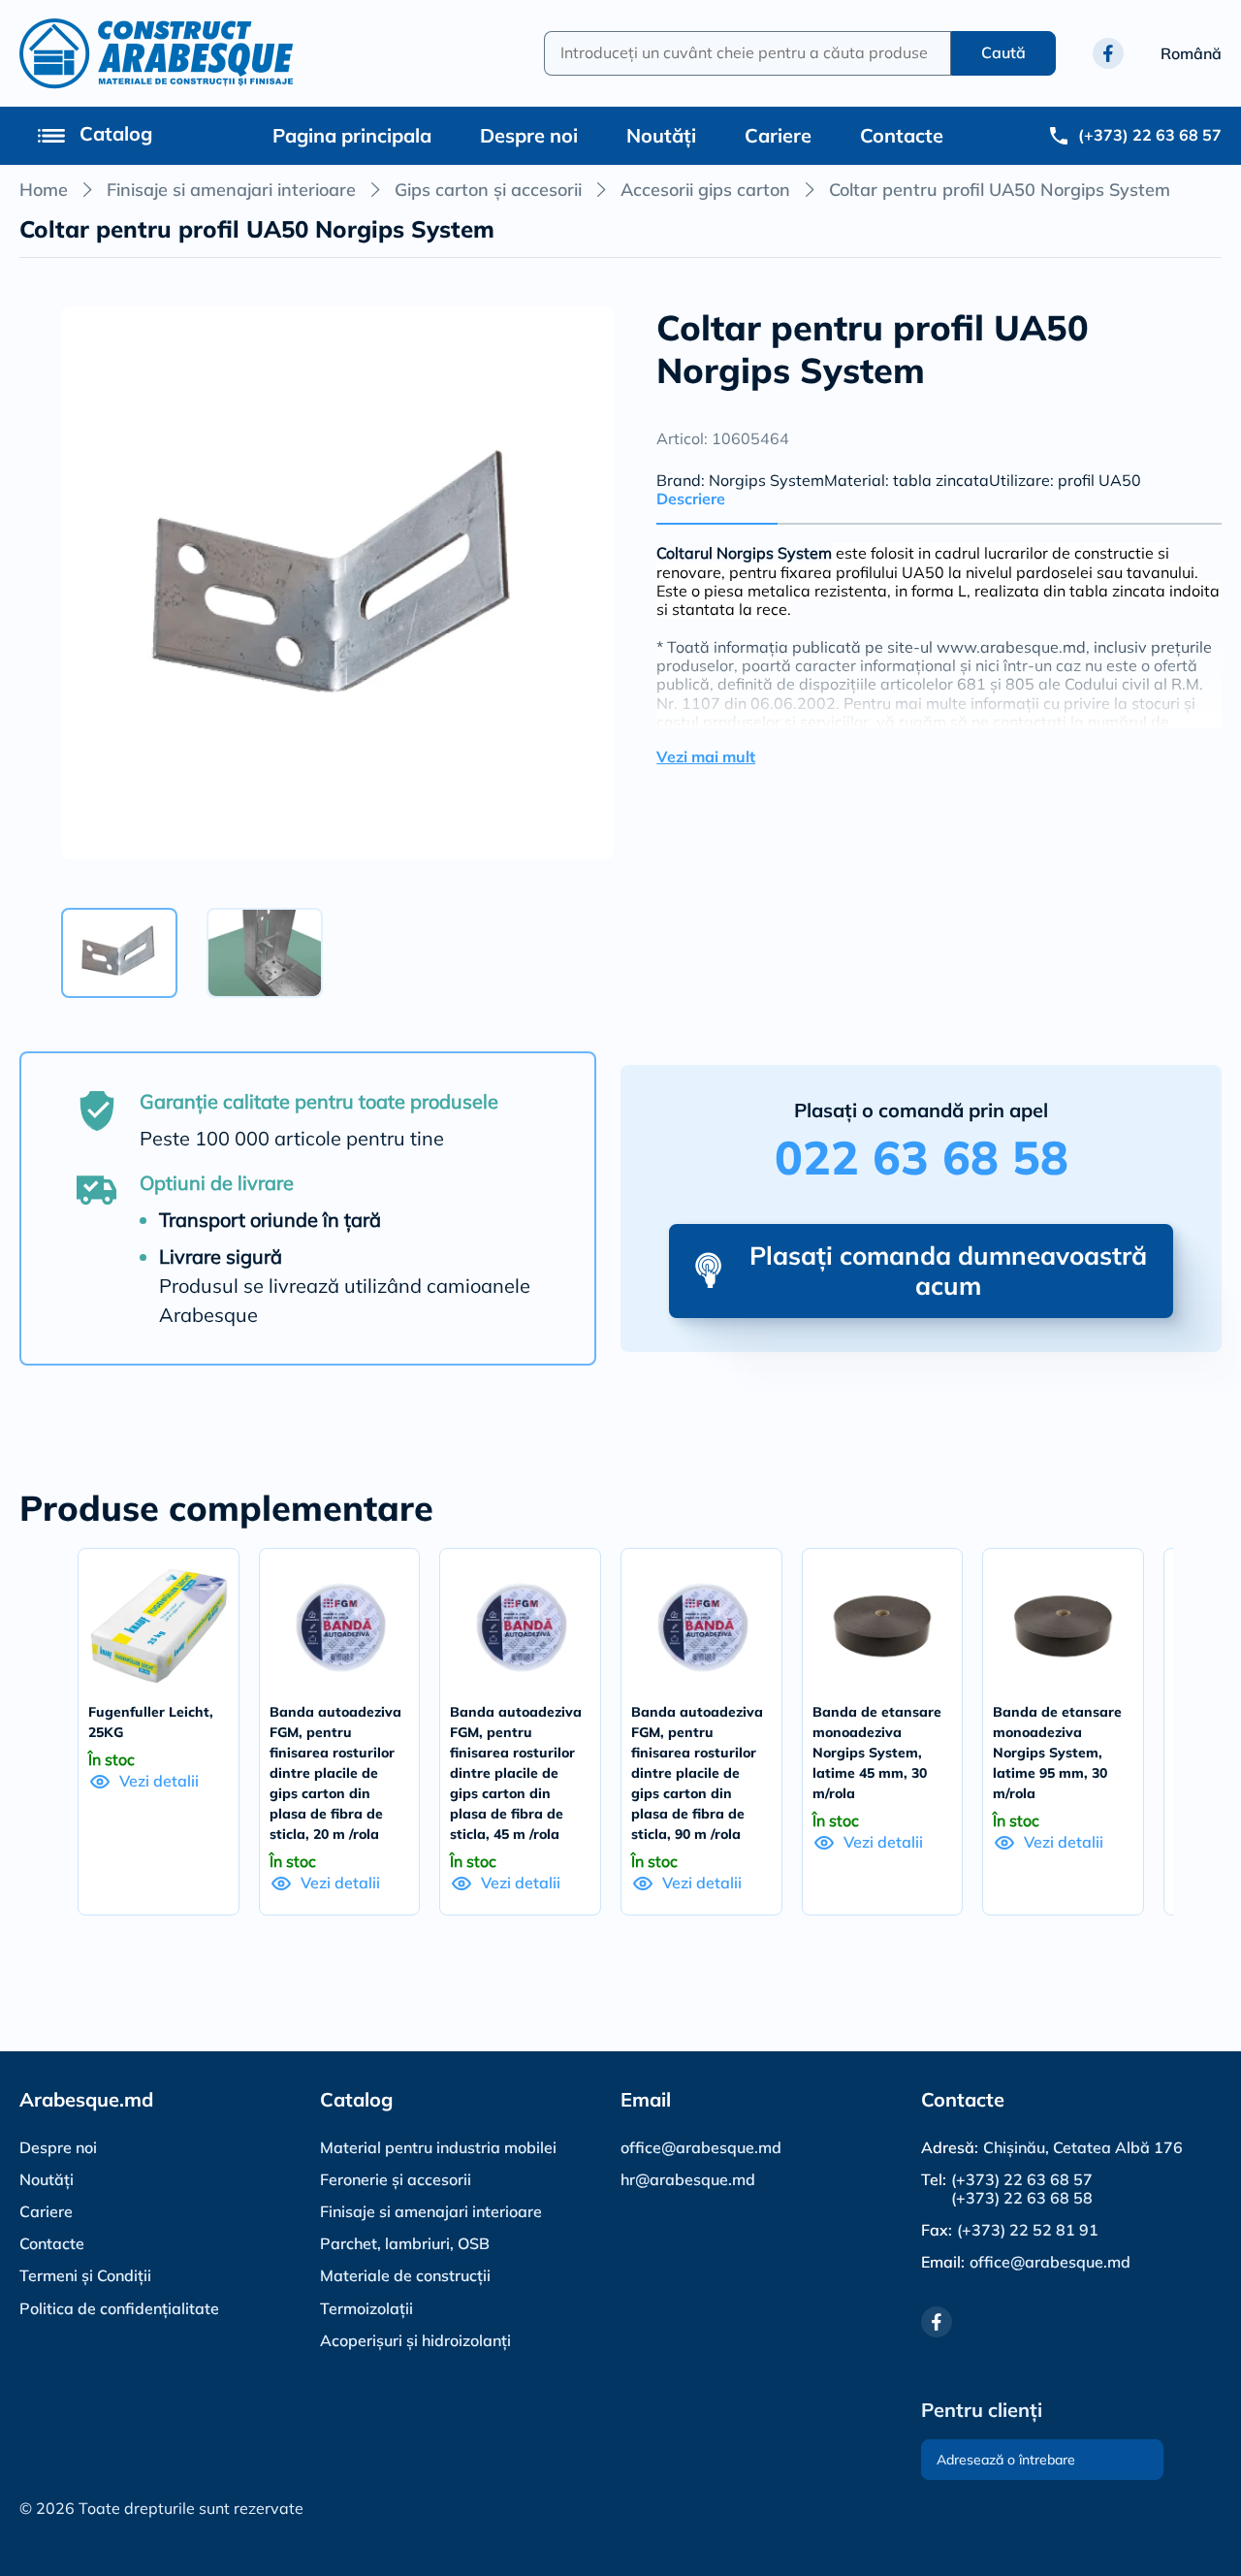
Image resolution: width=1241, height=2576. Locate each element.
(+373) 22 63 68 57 (1022, 2180)
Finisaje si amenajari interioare (231, 190)
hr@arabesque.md (688, 2179)
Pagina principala (352, 135)
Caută (1003, 52)
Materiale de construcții (405, 2275)
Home (44, 190)
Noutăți (661, 135)
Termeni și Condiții (85, 2275)
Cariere (778, 135)
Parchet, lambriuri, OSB (405, 2243)
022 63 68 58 (922, 1157)
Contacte (902, 135)
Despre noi (529, 135)
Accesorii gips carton (705, 190)
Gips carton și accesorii (488, 190)
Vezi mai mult (706, 757)
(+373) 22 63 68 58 (1022, 2198)
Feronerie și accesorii (396, 2179)
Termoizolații (366, 2308)
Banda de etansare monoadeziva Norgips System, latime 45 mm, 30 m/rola (877, 1753)
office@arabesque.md (701, 2147)
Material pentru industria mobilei (438, 2147)
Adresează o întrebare (1006, 2460)
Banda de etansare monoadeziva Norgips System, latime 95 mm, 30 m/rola (1057, 1753)
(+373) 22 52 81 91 (1028, 2230)
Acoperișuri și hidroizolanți (415, 2340)
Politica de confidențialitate (119, 2308)
